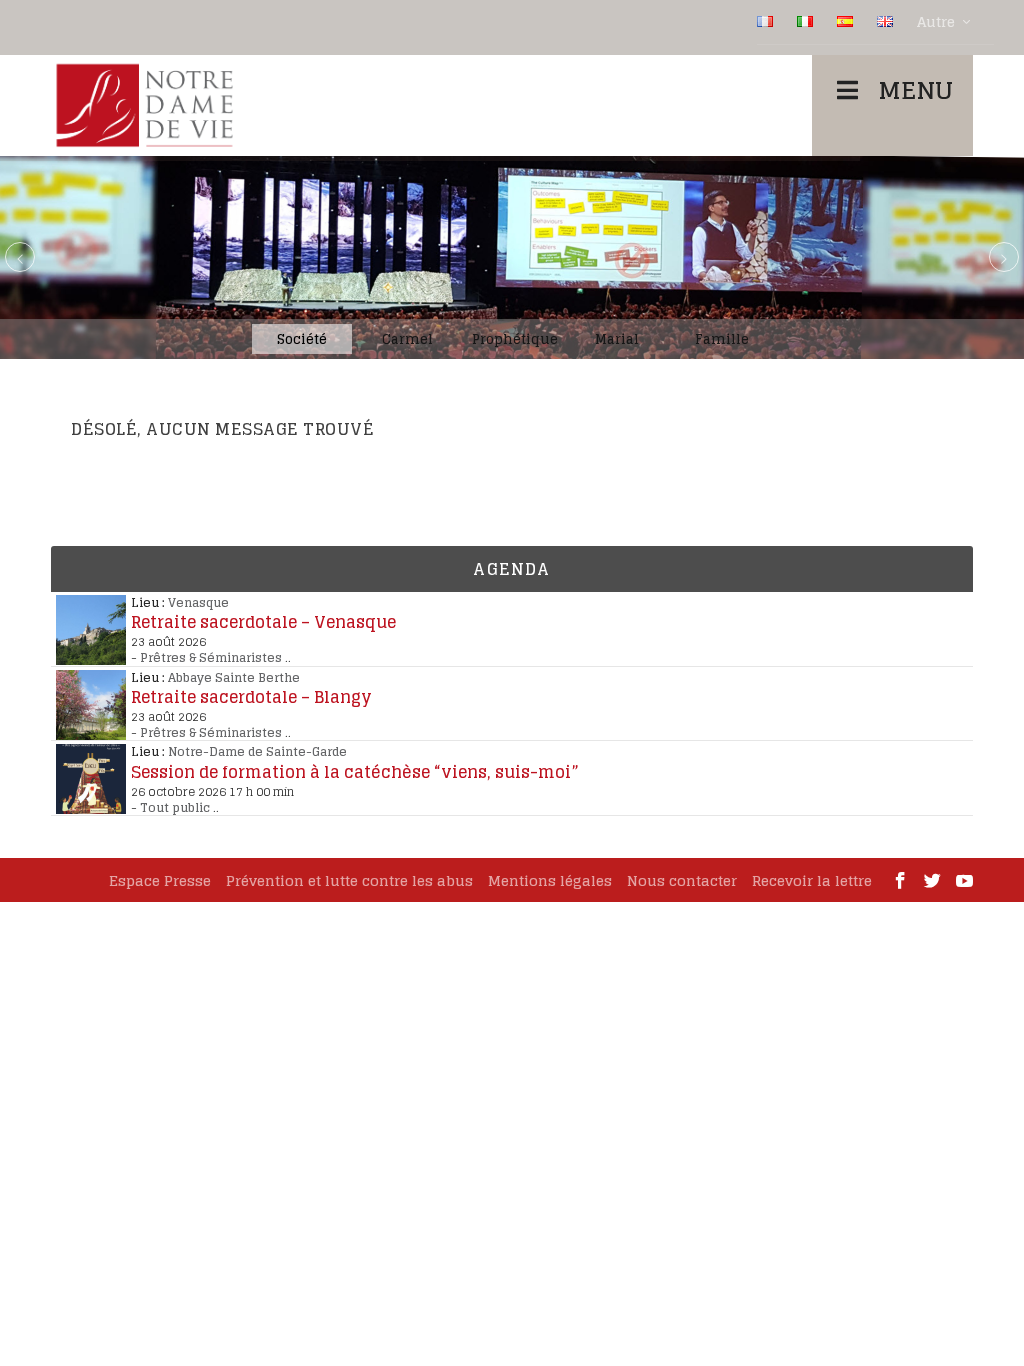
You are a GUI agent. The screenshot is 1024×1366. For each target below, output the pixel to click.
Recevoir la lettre (812, 880)
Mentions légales (550, 880)
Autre (936, 22)
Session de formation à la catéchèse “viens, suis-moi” (355, 772)
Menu (915, 90)
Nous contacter (682, 880)
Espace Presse (160, 880)
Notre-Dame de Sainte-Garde (257, 751)
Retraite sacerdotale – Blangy (251, 697)
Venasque (198, 602)
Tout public (175, 807)
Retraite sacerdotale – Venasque (263, 622)
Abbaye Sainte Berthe (234, 677)
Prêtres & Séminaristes (211, 657)
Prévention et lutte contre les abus (349, 880)
